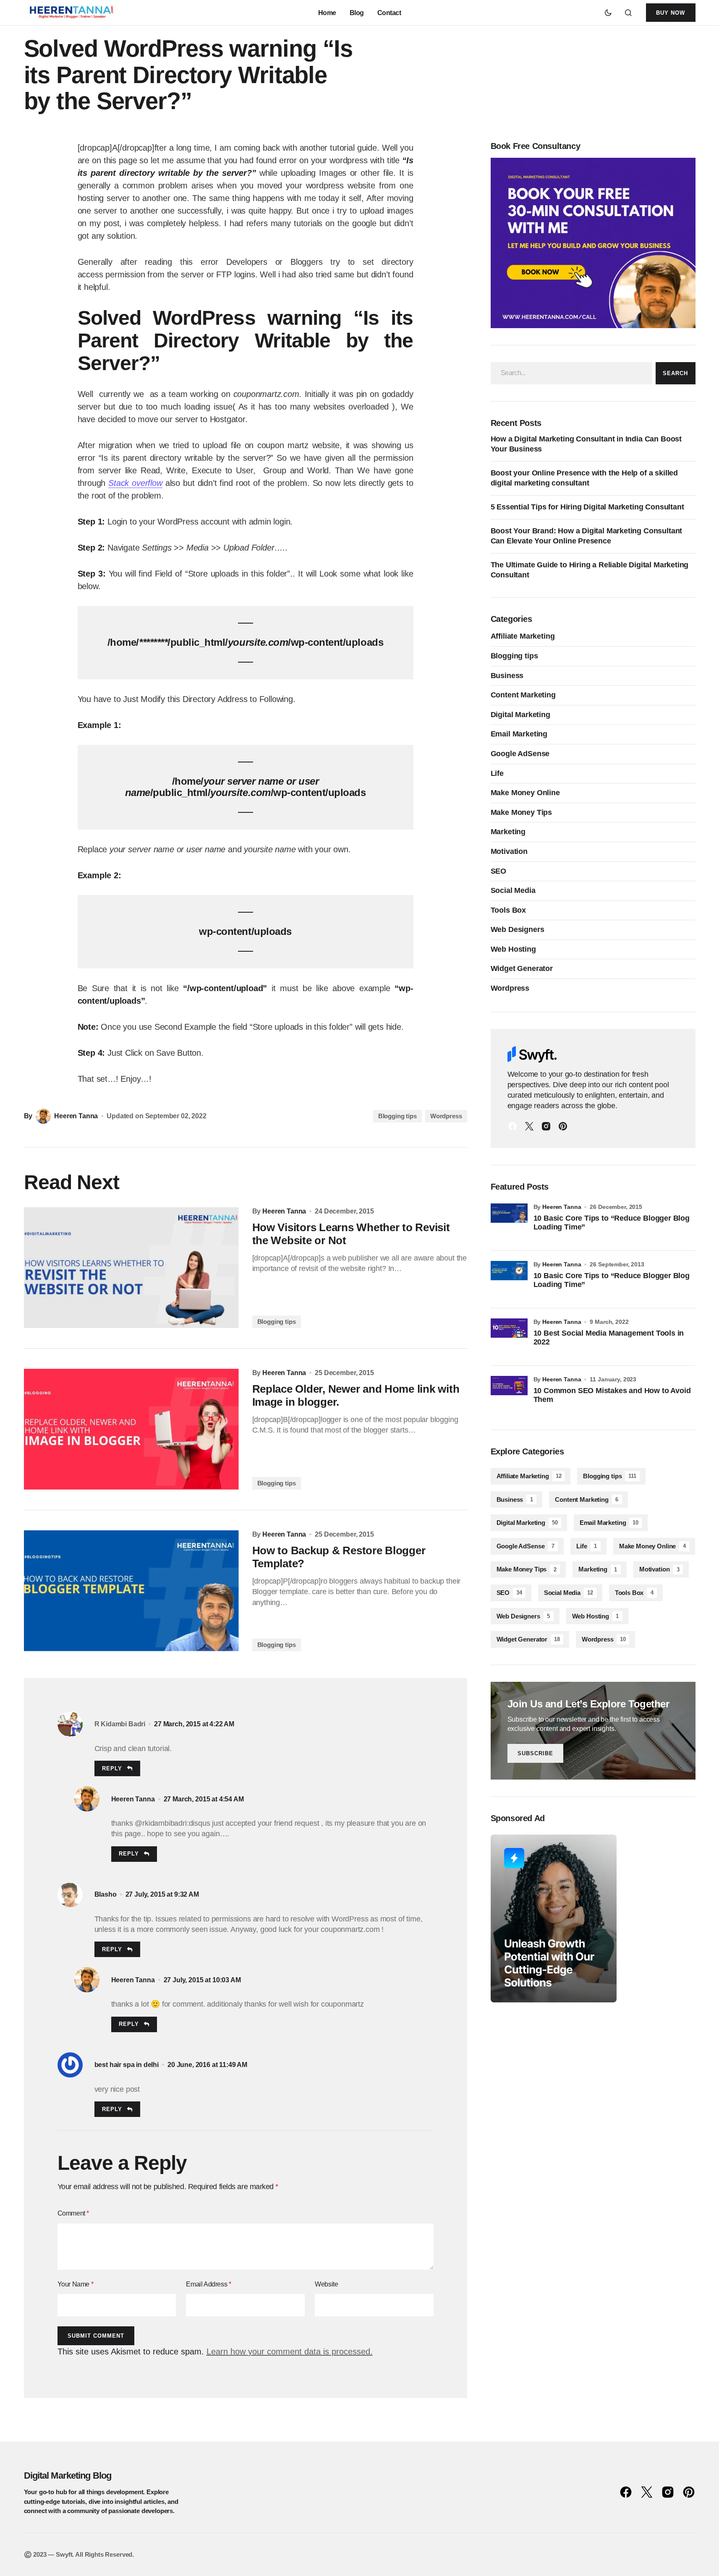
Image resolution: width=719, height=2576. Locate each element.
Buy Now (671, 13)
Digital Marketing (520, 715)
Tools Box (509, 910)
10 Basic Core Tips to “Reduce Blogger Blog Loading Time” (612, 1223)
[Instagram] (546, 1126)
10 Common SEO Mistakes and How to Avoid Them (612, 1395)
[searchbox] (572, 373)
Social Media (513, 890)
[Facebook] (512, 1126)
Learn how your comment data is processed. (290, 2352)
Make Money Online (525, 793)
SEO (499, 871)
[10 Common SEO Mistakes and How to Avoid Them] (509, 1394)
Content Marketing (523, 695)
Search (675, 373)
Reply (112, 1768)
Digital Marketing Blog (68, 2476)
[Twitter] (529, 1126)
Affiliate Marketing (523, 636)
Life (497, 773)
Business (507, 676)
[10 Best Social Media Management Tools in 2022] (509, 1337)
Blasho (106, 1894)
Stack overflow (135, 483)
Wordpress (446, 1116)
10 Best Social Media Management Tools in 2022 (609, 1338)
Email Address (208, 2284)
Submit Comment (96, 2336)
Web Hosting (513, 949)
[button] (608, 13)
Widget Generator (522, 968)
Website (326, 2284)
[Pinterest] (563, 1126)
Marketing (508, 832)
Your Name (76, 2284)
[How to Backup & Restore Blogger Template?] (131, 1591)
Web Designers (518, 929)
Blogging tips (397, 1116)
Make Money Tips (522, 812)
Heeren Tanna (133, 1799)
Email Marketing (519, 734)
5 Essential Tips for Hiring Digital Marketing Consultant (587, 507)
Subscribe (535, 1753)
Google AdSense (520, 754)
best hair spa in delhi (127, 2065)
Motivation (509, 851)
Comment (73, 2213)
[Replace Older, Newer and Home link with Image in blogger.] (131, 1429)
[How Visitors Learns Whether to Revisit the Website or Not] (131, 1268)
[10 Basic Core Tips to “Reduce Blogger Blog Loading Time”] (509, 1222)
